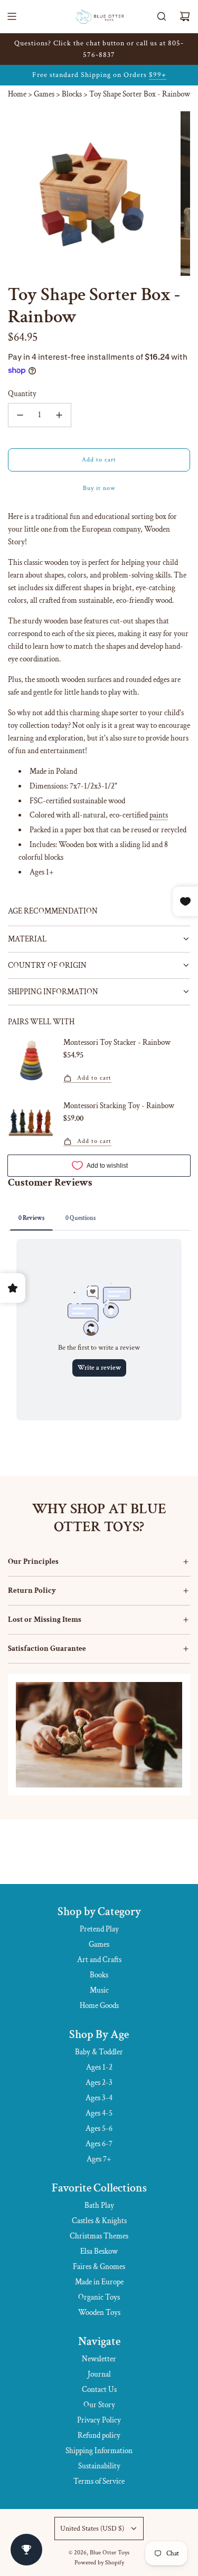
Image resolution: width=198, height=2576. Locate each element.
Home (17, 94)
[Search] (162, 16)
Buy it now (99, 488)
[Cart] (185, 16)
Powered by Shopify (99, 2563)
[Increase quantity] (59, 415)
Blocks (72, 94)
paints (159, 815)
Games (44, 94)
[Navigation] (12, 16)
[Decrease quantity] (20, 415)
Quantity (22, 394)
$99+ (158, 75)
